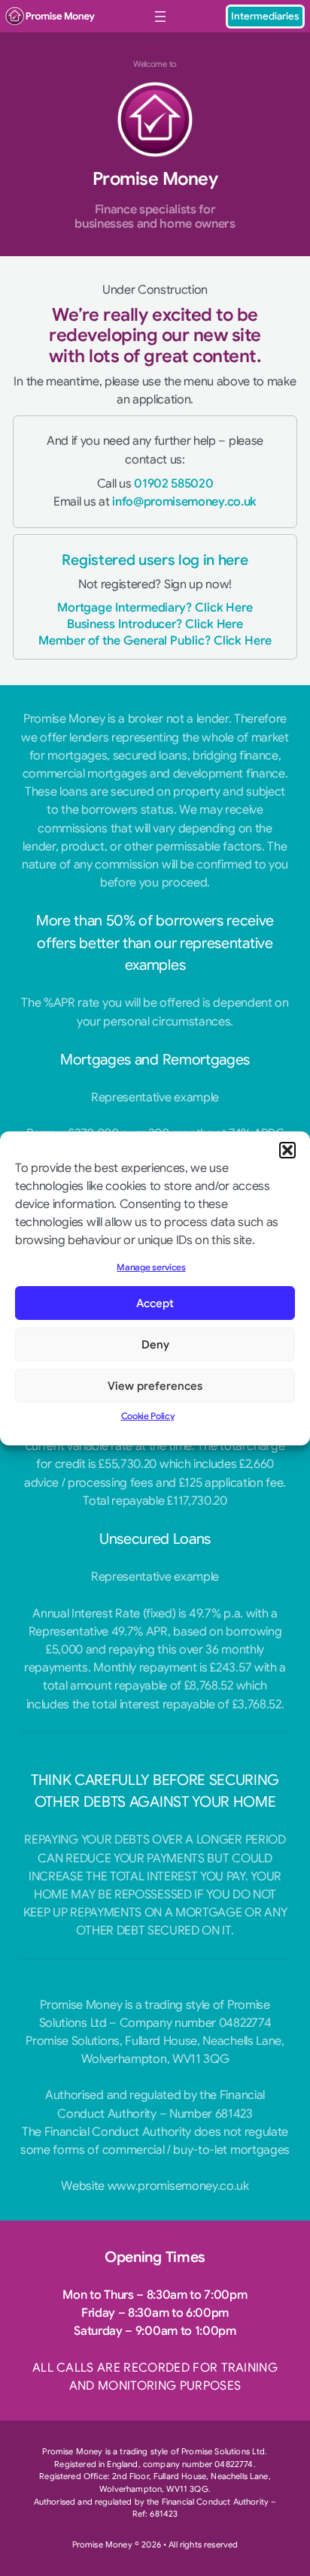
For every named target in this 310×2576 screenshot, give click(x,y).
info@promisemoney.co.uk (184, 501)
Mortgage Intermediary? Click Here (155, 607)
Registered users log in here (155, 560)
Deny (155, 1345)
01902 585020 (173, 483)
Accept (155, 1303)
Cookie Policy (148, 1416)
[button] (287, 1149)
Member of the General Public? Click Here (155, 640)
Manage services (151, 1267)
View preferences (155, 1386)
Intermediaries (265, 16)
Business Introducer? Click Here (155, 624)
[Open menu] (160, 17)
